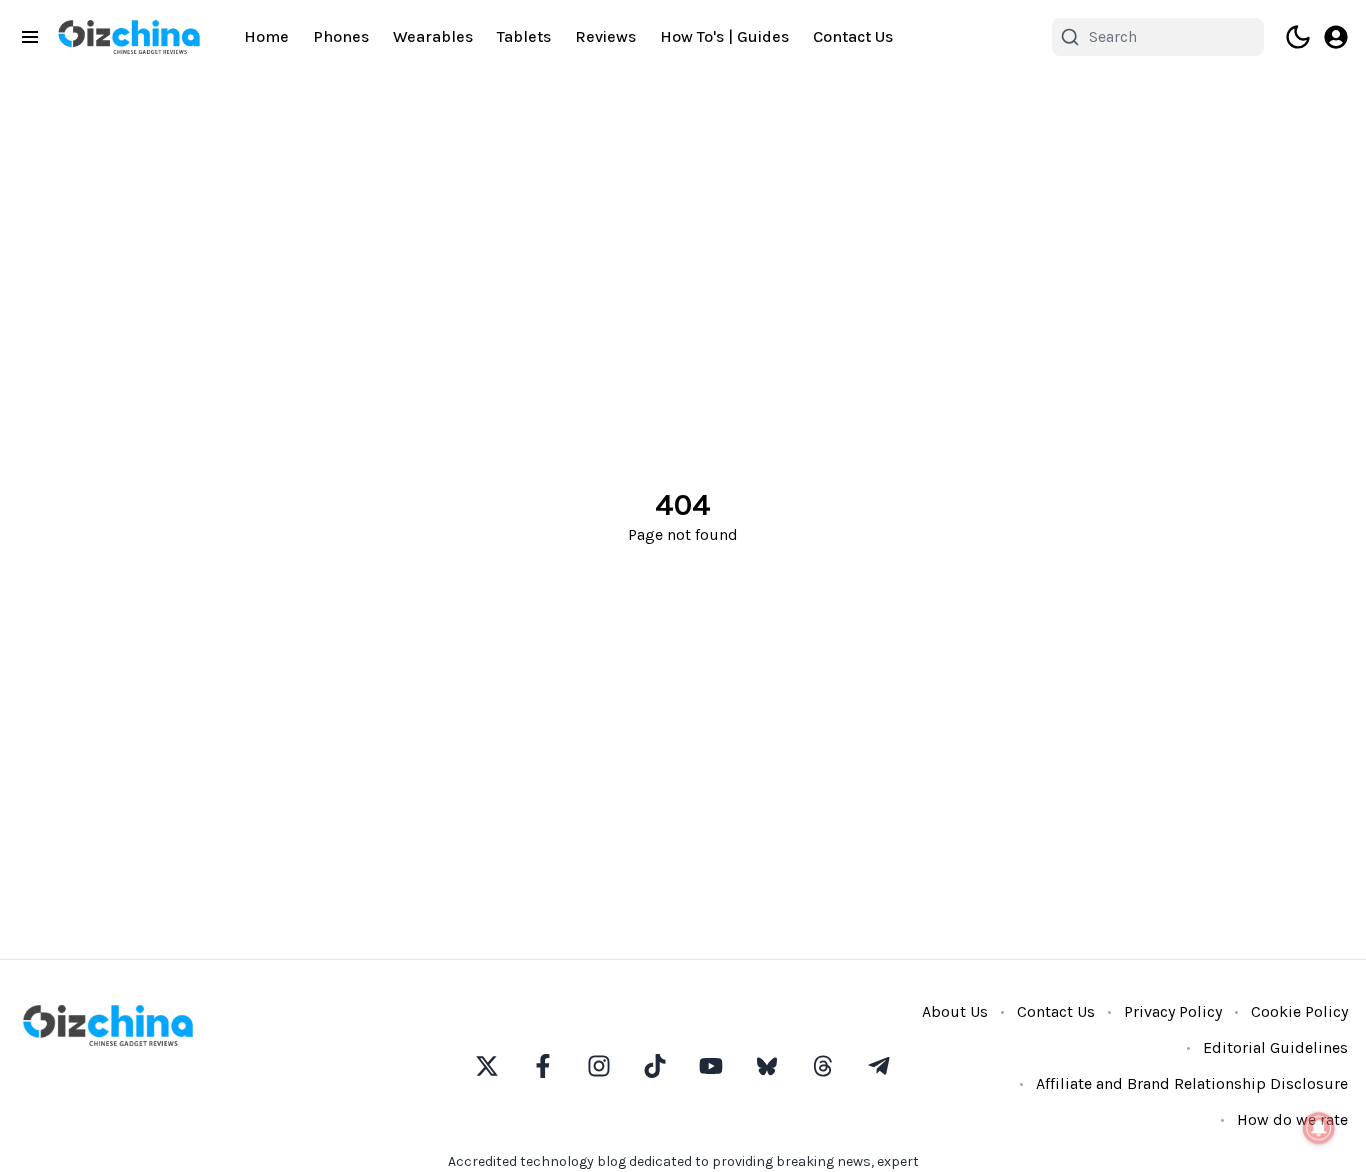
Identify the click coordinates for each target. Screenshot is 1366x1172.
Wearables (433, 36)
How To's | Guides (724, 36)
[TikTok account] (655, 1066)
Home (266, 36)
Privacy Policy (1173, 1011)
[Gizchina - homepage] (129, 37)
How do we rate (1292, 1119)
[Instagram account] (599, 1066)
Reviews (605, 36)
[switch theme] (1298, 37)
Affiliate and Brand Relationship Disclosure (1192, 1083)
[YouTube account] (711, 1066)
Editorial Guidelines (1275, 1047)
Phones (341, 36)
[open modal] (1336, 37)
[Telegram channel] (879, 1066)
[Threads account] (823, 1066)
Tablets (524, 36)
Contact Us (853, 36)
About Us (955, 1011)
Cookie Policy (1299, 1011)
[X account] (487, 1066)
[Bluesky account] (767, 1066)
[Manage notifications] (1319, 1128)
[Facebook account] (543, 1066)
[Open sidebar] (30, 37)
